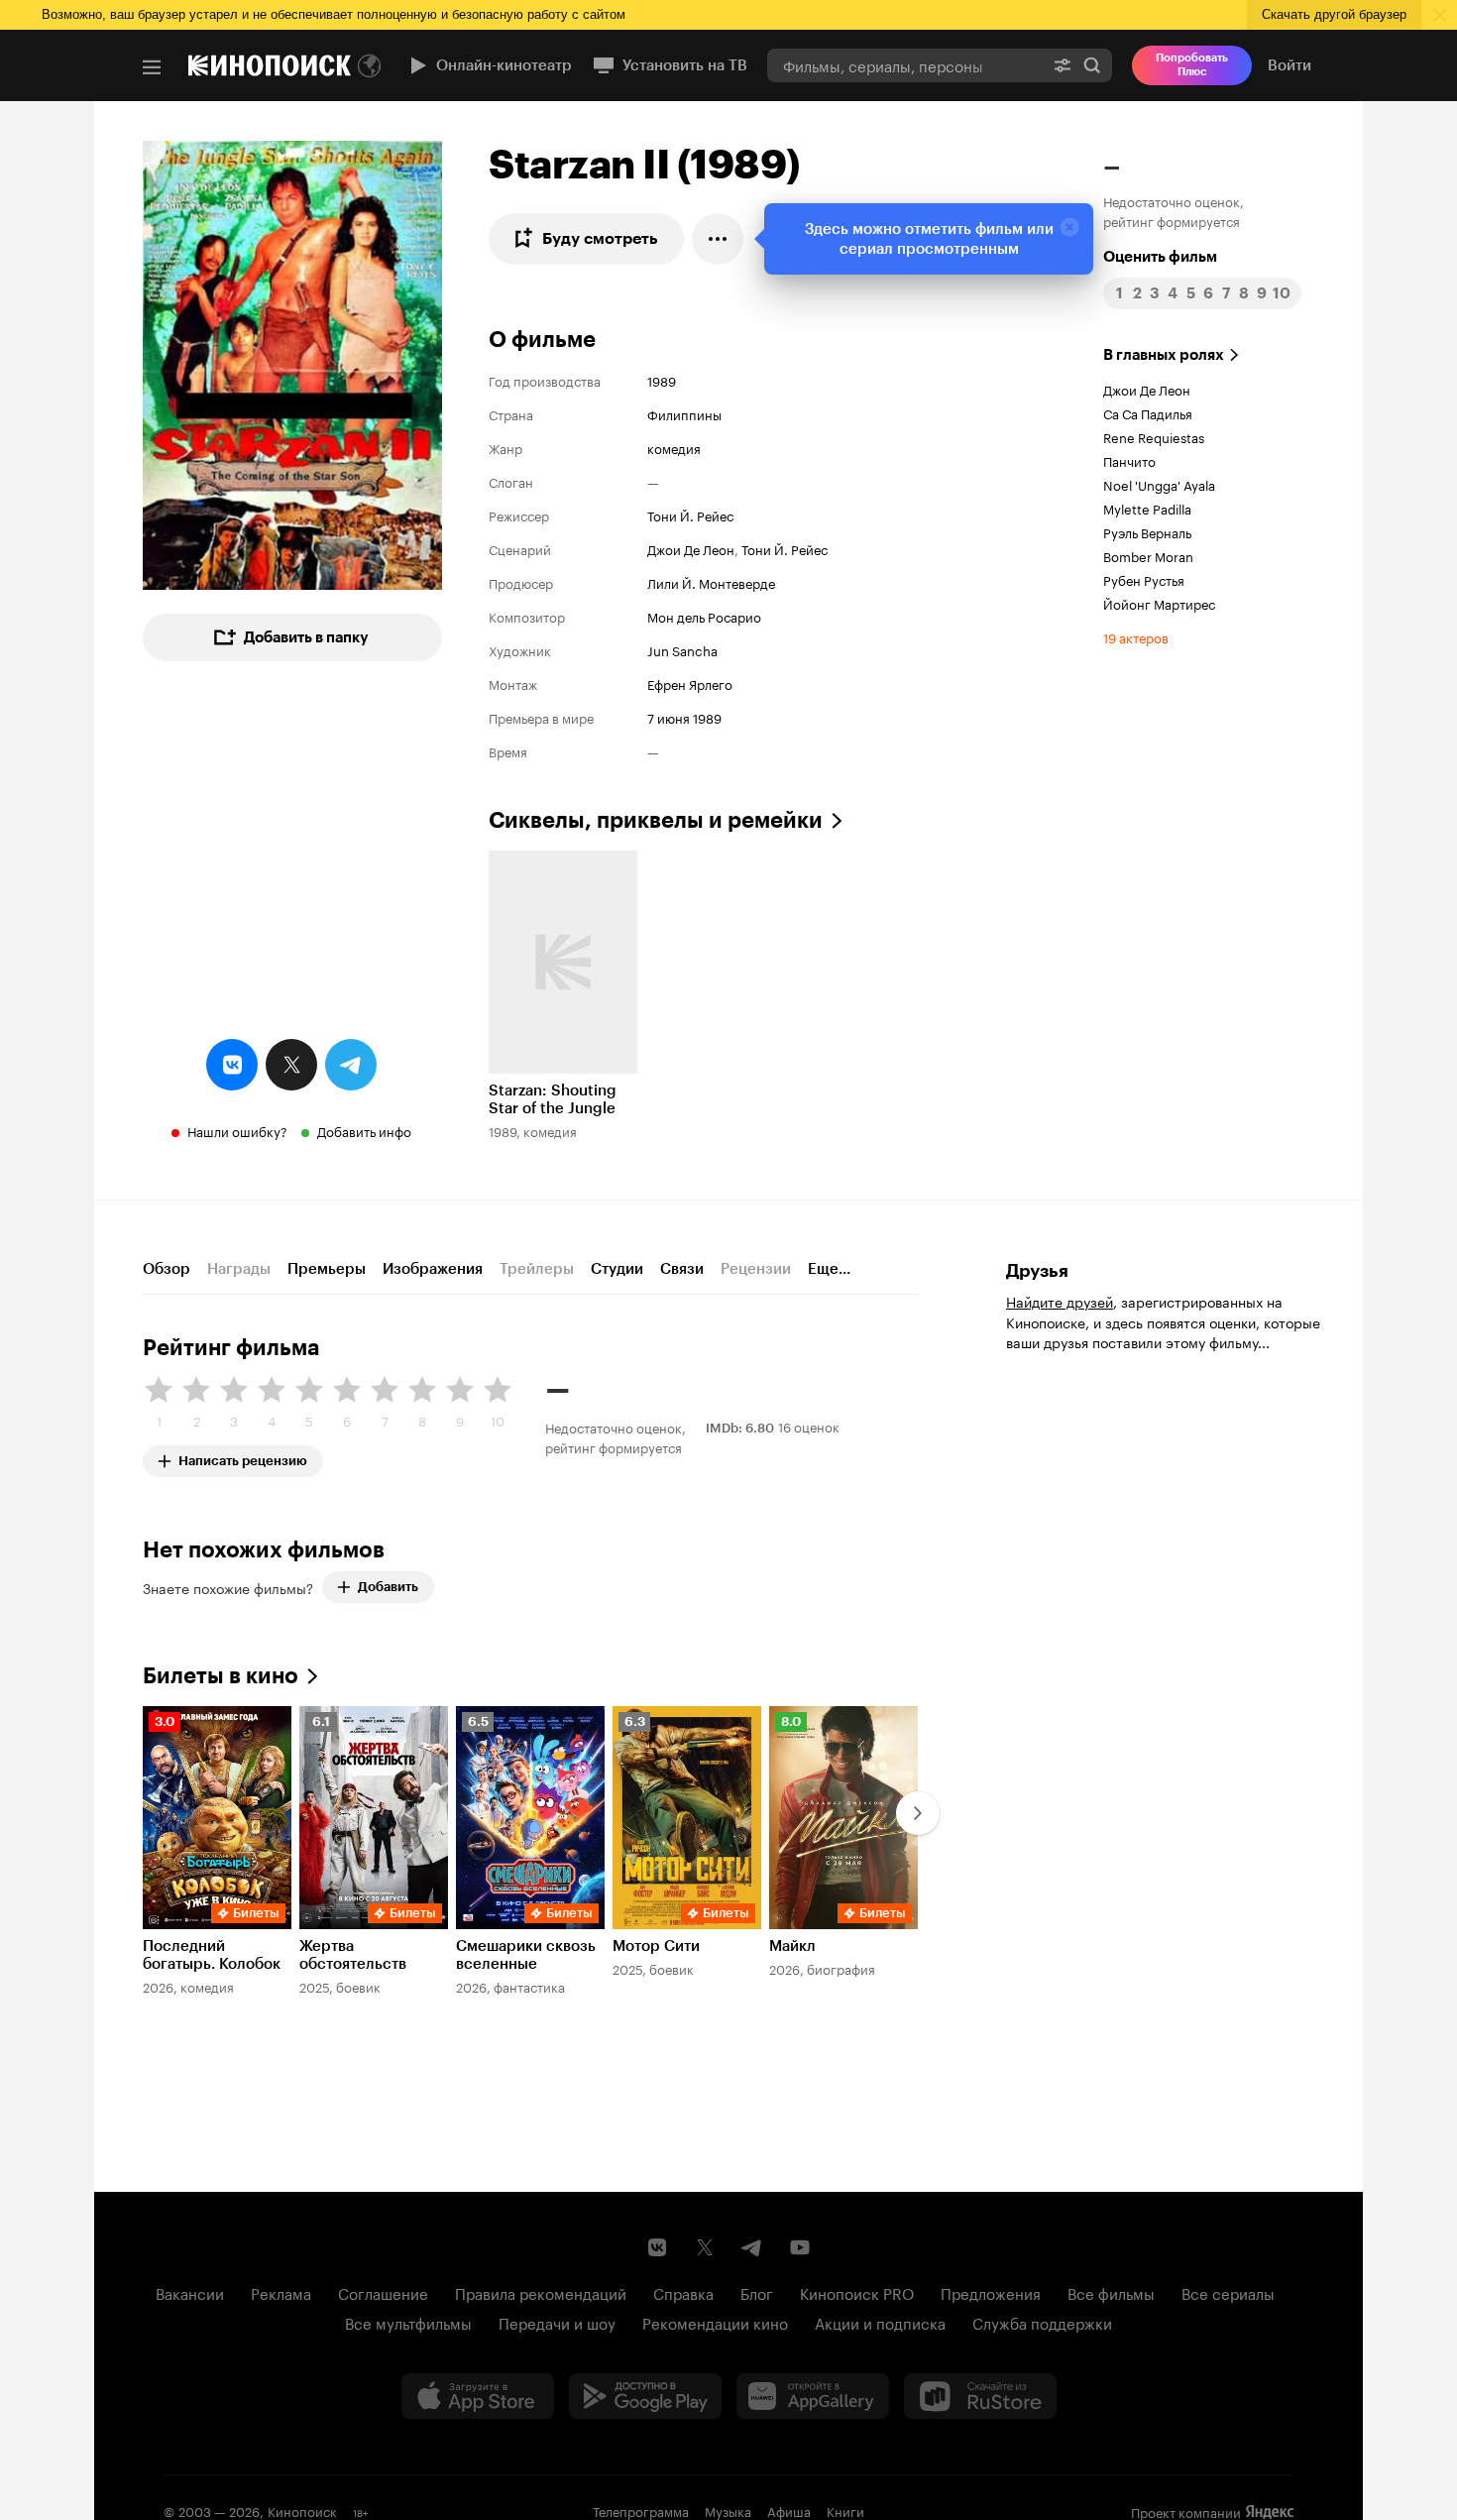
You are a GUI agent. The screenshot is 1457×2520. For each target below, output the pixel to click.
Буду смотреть (600, 238)
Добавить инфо (364, 1130)
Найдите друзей (1060, 1301)
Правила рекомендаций (541, 2292)
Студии (617, 1269)
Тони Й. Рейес (690, 515)
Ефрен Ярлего (690, 683)
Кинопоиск (302, 2510)
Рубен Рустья (1144, 579)
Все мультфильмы (408, 2322)
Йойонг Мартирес (1159, 603)
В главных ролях (1164, 355)
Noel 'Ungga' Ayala (1159, 484)
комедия (674, 447)
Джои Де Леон (691, 548)
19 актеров (1136, 636)
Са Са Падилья (1148, 412)
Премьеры (327, 1269)
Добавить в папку (306, 637)
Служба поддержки (1042, 2322)
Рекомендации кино (715, 2322)
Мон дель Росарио (704, 616)
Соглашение (383, 2292)
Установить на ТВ (685, 65)
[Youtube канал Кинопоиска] (800, 2247)
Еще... (829, 1269)
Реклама (281, 2292)
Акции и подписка (880, 2322)
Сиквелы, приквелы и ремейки (656, 820)
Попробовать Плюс (1192, 65)
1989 (662, 380)
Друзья (1037, 1271)
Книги (845, 2510)
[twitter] (291, 1065)
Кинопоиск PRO (857, 2292)
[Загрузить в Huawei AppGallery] (813, 2396)
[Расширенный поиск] (1063, 65)
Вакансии (190, 2292)
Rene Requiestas (1154, 436)
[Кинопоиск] (270, 65)
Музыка (728, 2510)
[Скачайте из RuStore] (980, 2396)
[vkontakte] (232, 1065)
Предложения (991, 2292)
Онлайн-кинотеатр (504, 65)
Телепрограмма (641, 2510)
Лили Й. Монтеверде (711, 582)
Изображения (433, 1269)
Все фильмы (1111, 2292)
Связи (682, 1269)
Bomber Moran (1148, 555)
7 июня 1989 (684, 717)
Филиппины (684, 413)
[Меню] (152, 67)
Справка (683, 2292)
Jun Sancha (682, 649)
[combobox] (905, 65)
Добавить (388, 1587)
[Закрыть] (1069, 227)
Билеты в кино (221, 1676)
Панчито (1129, 460)
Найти (1092, 65)
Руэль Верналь (1147, 531)
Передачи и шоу (557, 2322)
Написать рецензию (243, 1457)
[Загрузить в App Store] (478, 2396)
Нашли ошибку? (237, 1130)
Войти (1289, 65)
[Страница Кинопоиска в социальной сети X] (705, 2247)
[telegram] (351, 1065)
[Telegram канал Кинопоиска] (752, 2247)
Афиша (789, 2510)
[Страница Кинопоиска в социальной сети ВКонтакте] (657, 2247)
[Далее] (918, 1813)
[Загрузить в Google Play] (645, 2396)
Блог (757, 2292)
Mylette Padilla (1147, 508)
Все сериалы (1228, 2292)
